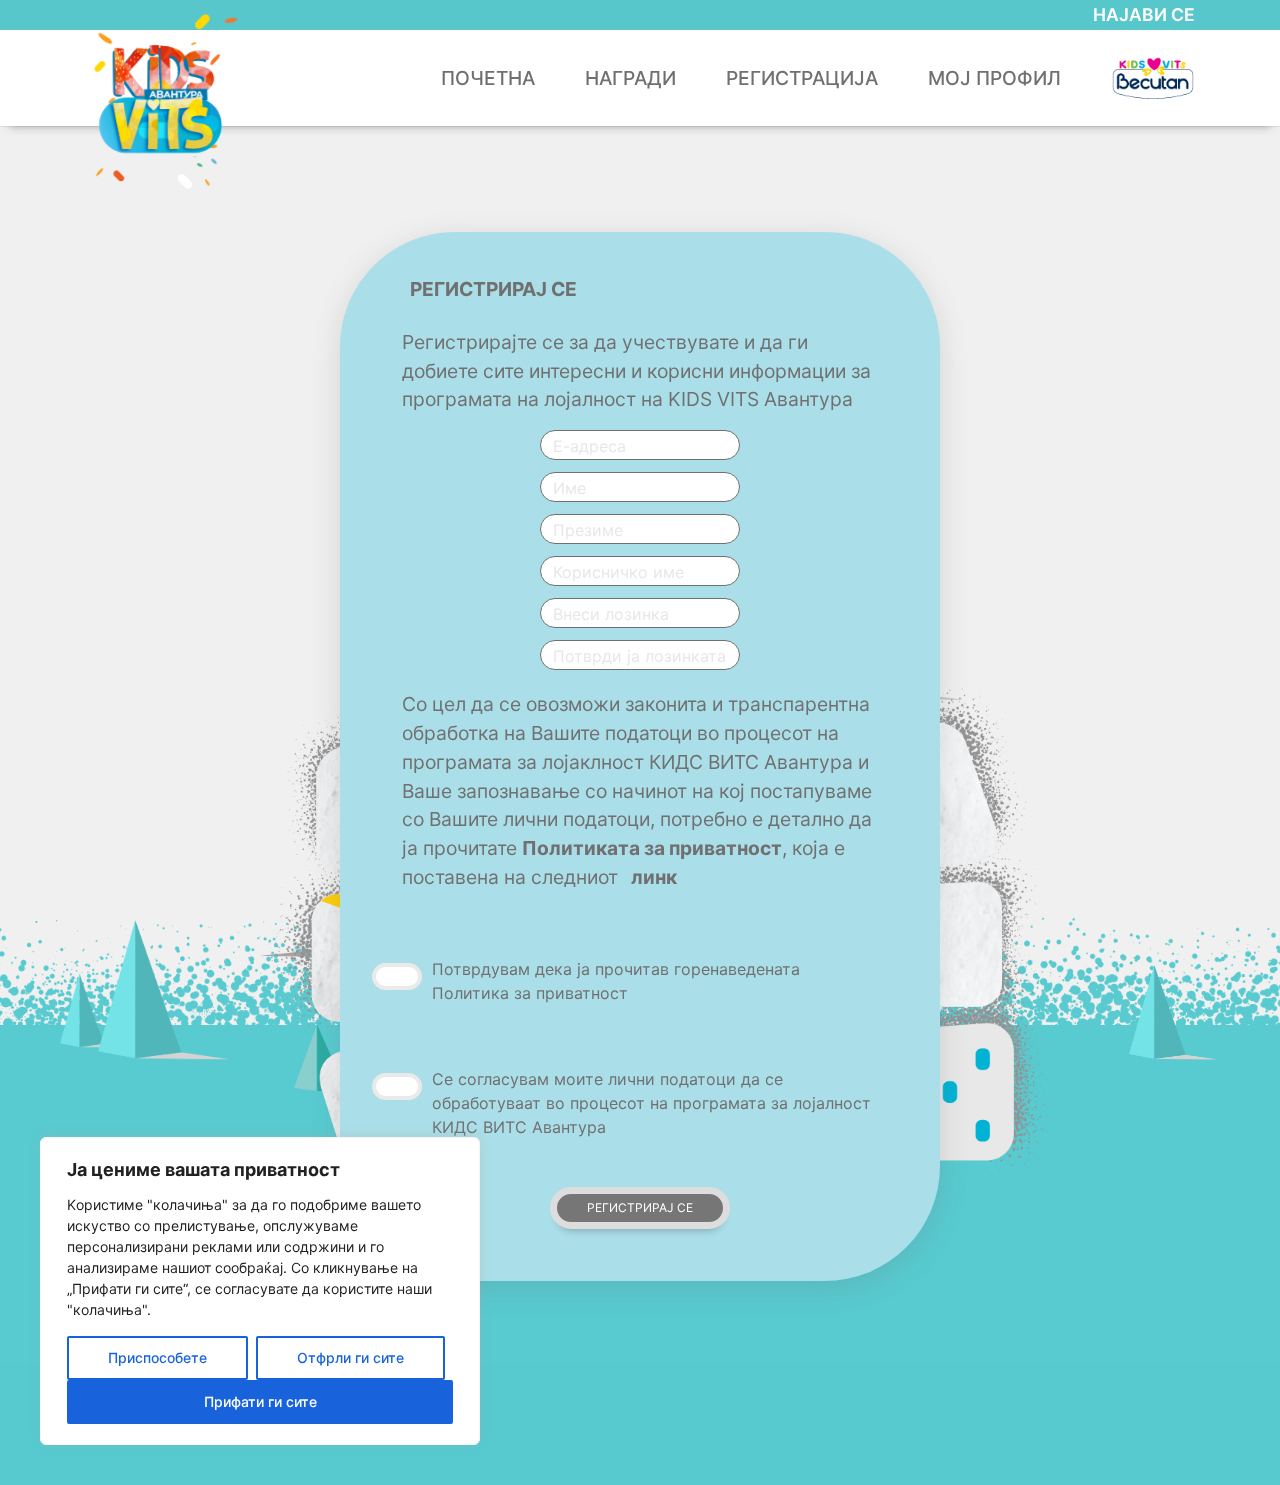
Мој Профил (994, 78)
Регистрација (802, 78)
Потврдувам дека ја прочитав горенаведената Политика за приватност (616, 981)
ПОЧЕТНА (488, 78)
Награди (630, 78)
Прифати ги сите (260, 1401)
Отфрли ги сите (350, 1357)
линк (654, 877)
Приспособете (157, 1357)
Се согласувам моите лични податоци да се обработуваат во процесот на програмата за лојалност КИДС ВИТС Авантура (651, 1103)
